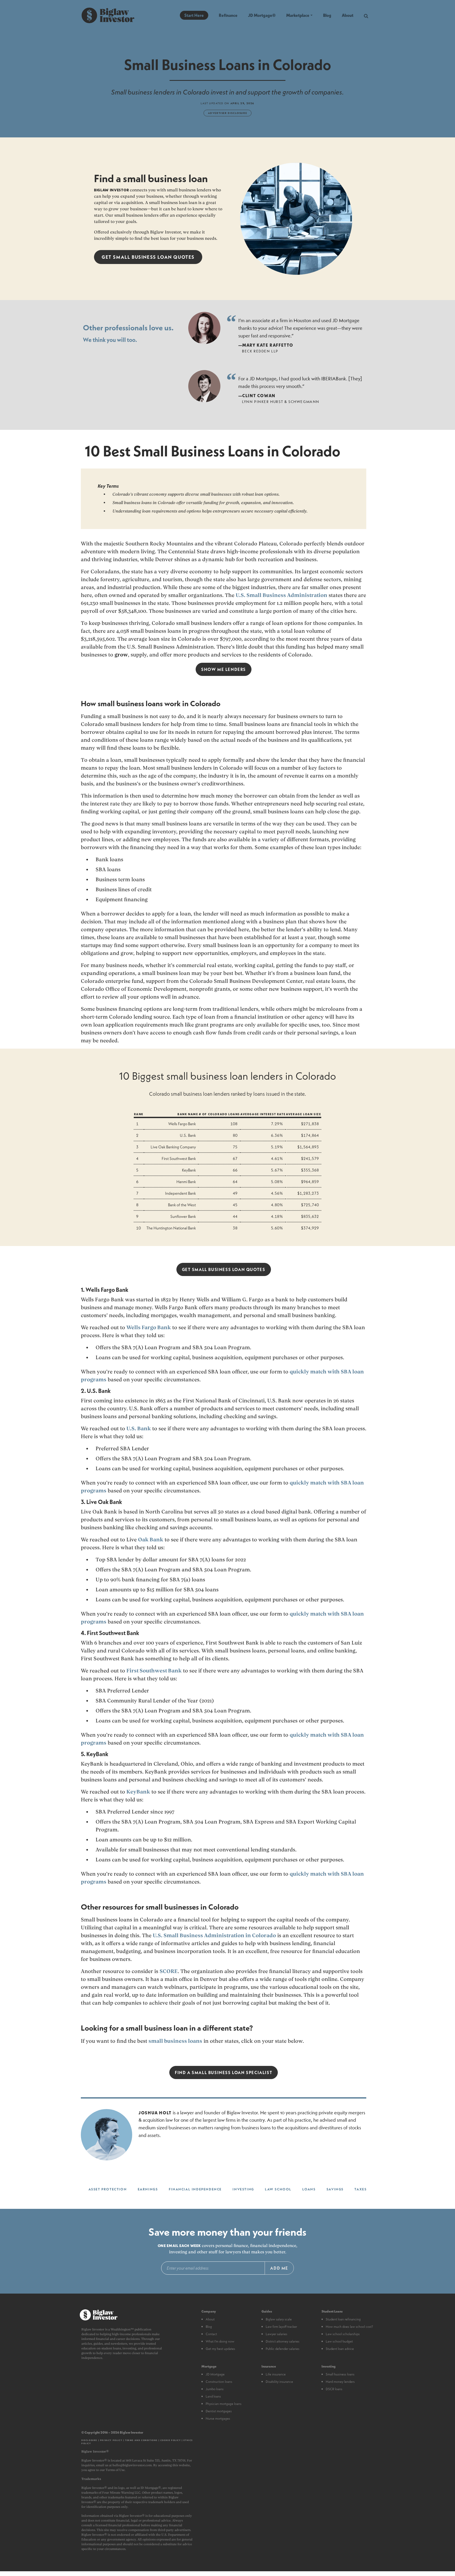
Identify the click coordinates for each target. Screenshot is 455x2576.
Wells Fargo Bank (149, 1327)
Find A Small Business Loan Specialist (224, 2072)
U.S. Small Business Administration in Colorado (214, 1935)
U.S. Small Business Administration (281, 595)
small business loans (175, 2041)
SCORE (169, 1971)
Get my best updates (220, 2349)
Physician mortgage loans (224, 2404)
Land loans (213, 2396)
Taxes (360, 2189)
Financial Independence (195, 2189)
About (348, 15)
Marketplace (298, 15)
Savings (335, 2189)
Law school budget (339, 2341)
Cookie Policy (171, 2440)
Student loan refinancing (343, 2319)
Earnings (148, 2189)
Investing (243, 2189)
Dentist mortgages (219, 2411)
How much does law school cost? (349, 2326)
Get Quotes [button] (148, 257)
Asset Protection (108, 2189)
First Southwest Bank (154, 1671)
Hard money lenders (340, 2381)
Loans (309, 2189)
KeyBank (138, 1792)
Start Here (194, 15)
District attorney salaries (283, 2341)
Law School (278, 2189)
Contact (211, 2334)
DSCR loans (334, 2389)
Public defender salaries (283, 2349)
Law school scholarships (343, 2334)
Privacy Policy (111, 2440)
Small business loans (340, 2374)
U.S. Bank (139, 1428)
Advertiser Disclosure (228, 113)
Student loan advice (340, 2349)
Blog (327, 15)
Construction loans (219, 2381)
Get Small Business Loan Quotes (224, 1269)
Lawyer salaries (276, 2334)
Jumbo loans (215, 2389)
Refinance (228, 15)
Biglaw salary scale (279, 2319)
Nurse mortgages (218, 2418)
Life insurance (276, 2374)
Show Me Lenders (224, 669)
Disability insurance (279, 2381)
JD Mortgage (215, 2374)
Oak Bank (151, 1539)
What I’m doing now (220, 2341)
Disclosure (89, 2440)
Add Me (279, 2268)
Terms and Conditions (141, 2440)
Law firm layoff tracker (281, 2326)
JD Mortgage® (262, 15)
